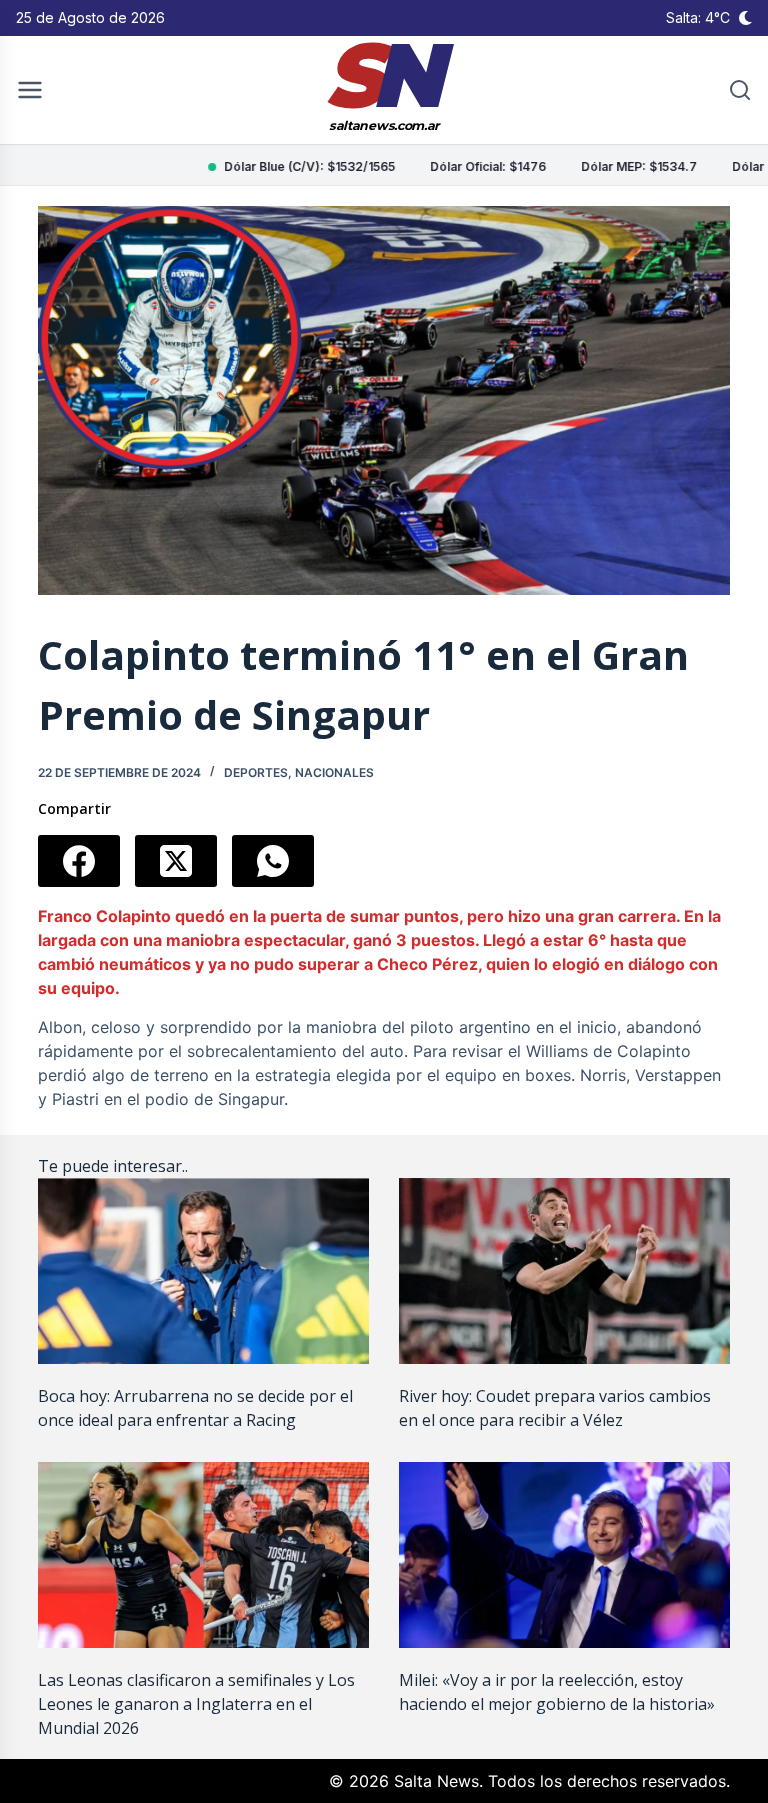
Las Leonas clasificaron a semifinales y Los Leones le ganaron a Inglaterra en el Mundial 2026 (196, 1704)
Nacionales (334, 772)
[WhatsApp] (273, 861)
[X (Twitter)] (176, 861)
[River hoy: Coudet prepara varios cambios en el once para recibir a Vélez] (564, 1271)
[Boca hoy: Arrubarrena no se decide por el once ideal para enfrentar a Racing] (203, 1271)
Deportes (256, 772)
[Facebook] (79, 861)
